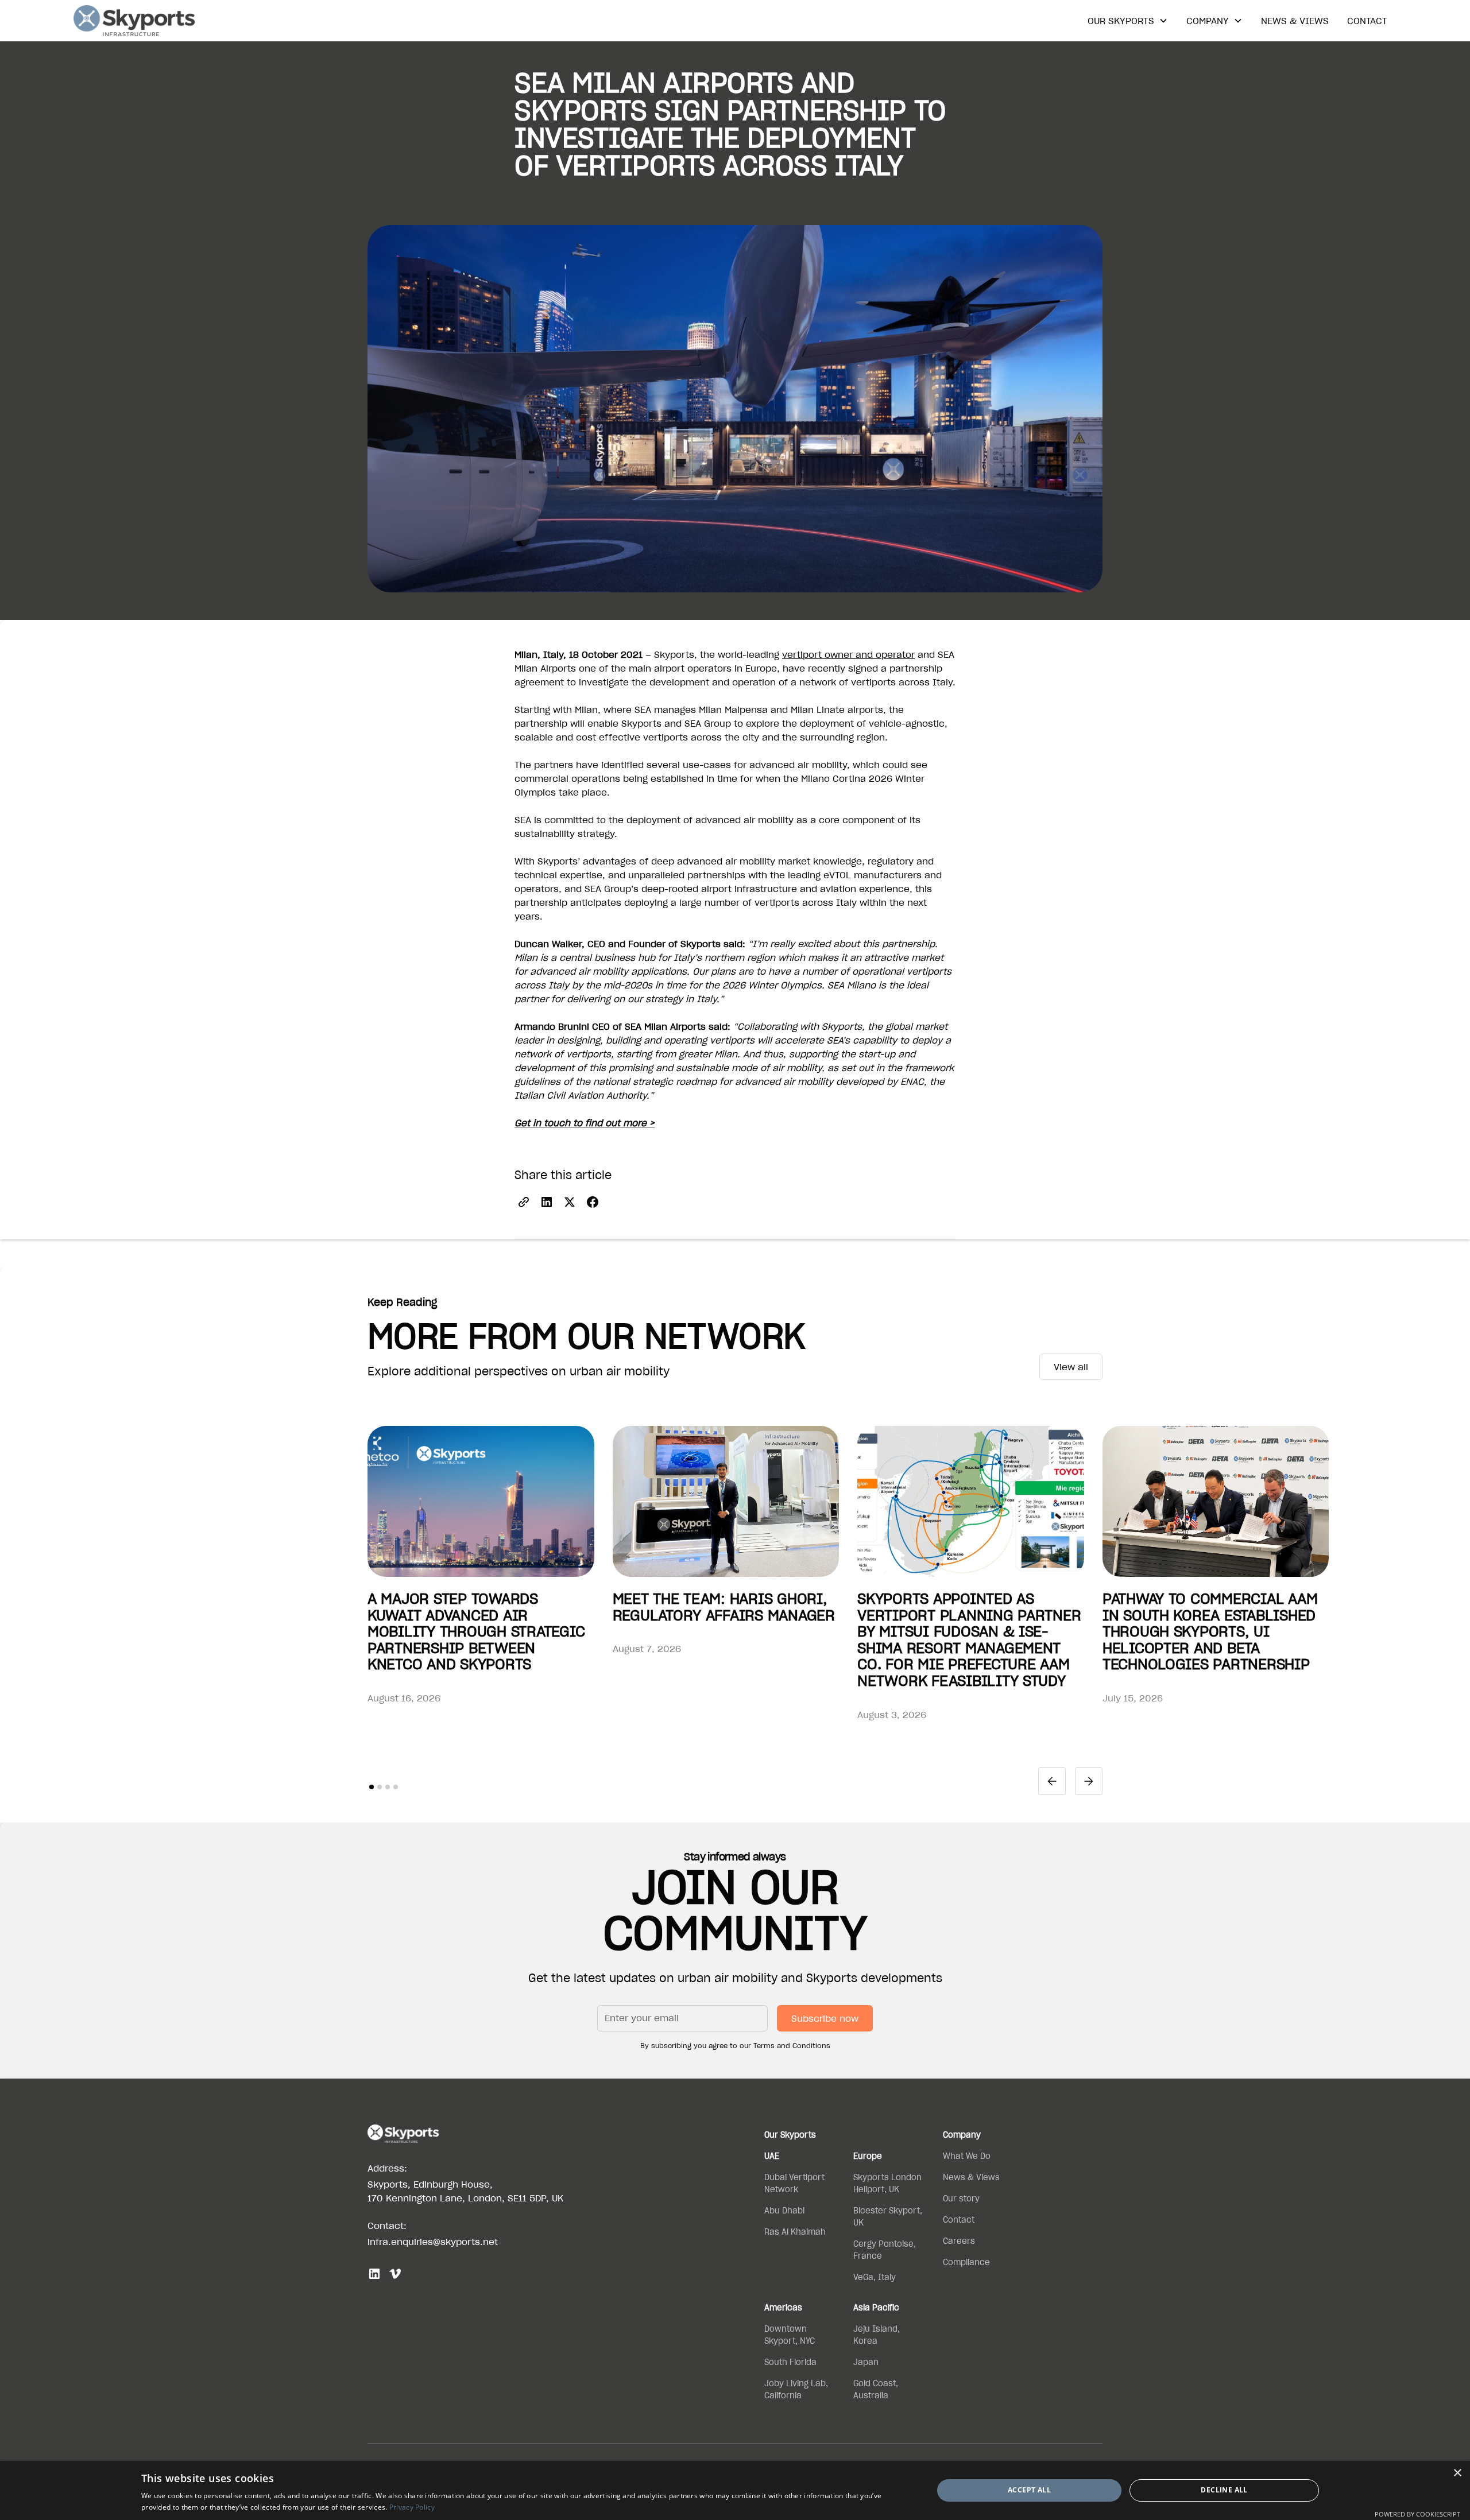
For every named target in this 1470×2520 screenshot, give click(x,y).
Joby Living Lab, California (796, 2389)
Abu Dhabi (784, 2211)
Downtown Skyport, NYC (790, 2335)
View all (1071, 1367)
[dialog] (735, 2490)
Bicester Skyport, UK (888, 2217)
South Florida (790, 2362)
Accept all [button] (1029, 2490)
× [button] (1457, 2473)
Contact (1367, 21)
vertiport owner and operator (848, 654)
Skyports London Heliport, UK (887, 2183)
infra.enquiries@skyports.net (433, 2242)
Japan (866, 2362)
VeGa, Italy (875, 2277)
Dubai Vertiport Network (794, 2183)
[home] (134, 21)
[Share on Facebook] (593, 1202)
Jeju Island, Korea (877, 2335)
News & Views (1295, 21)
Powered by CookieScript (1417, 2514)
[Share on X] (570, 1202)
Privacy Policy (412, 2507)
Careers (959, 2241)
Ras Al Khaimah (795, 2232)
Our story (961, 2199)
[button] (1128, 21)
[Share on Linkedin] (547, 1202)
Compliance (966, 2262)
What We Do (967, 2156)
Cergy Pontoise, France (885, 2250)
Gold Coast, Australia (876, 2389)
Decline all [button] (1224, 2490)
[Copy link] (524, 1202)
